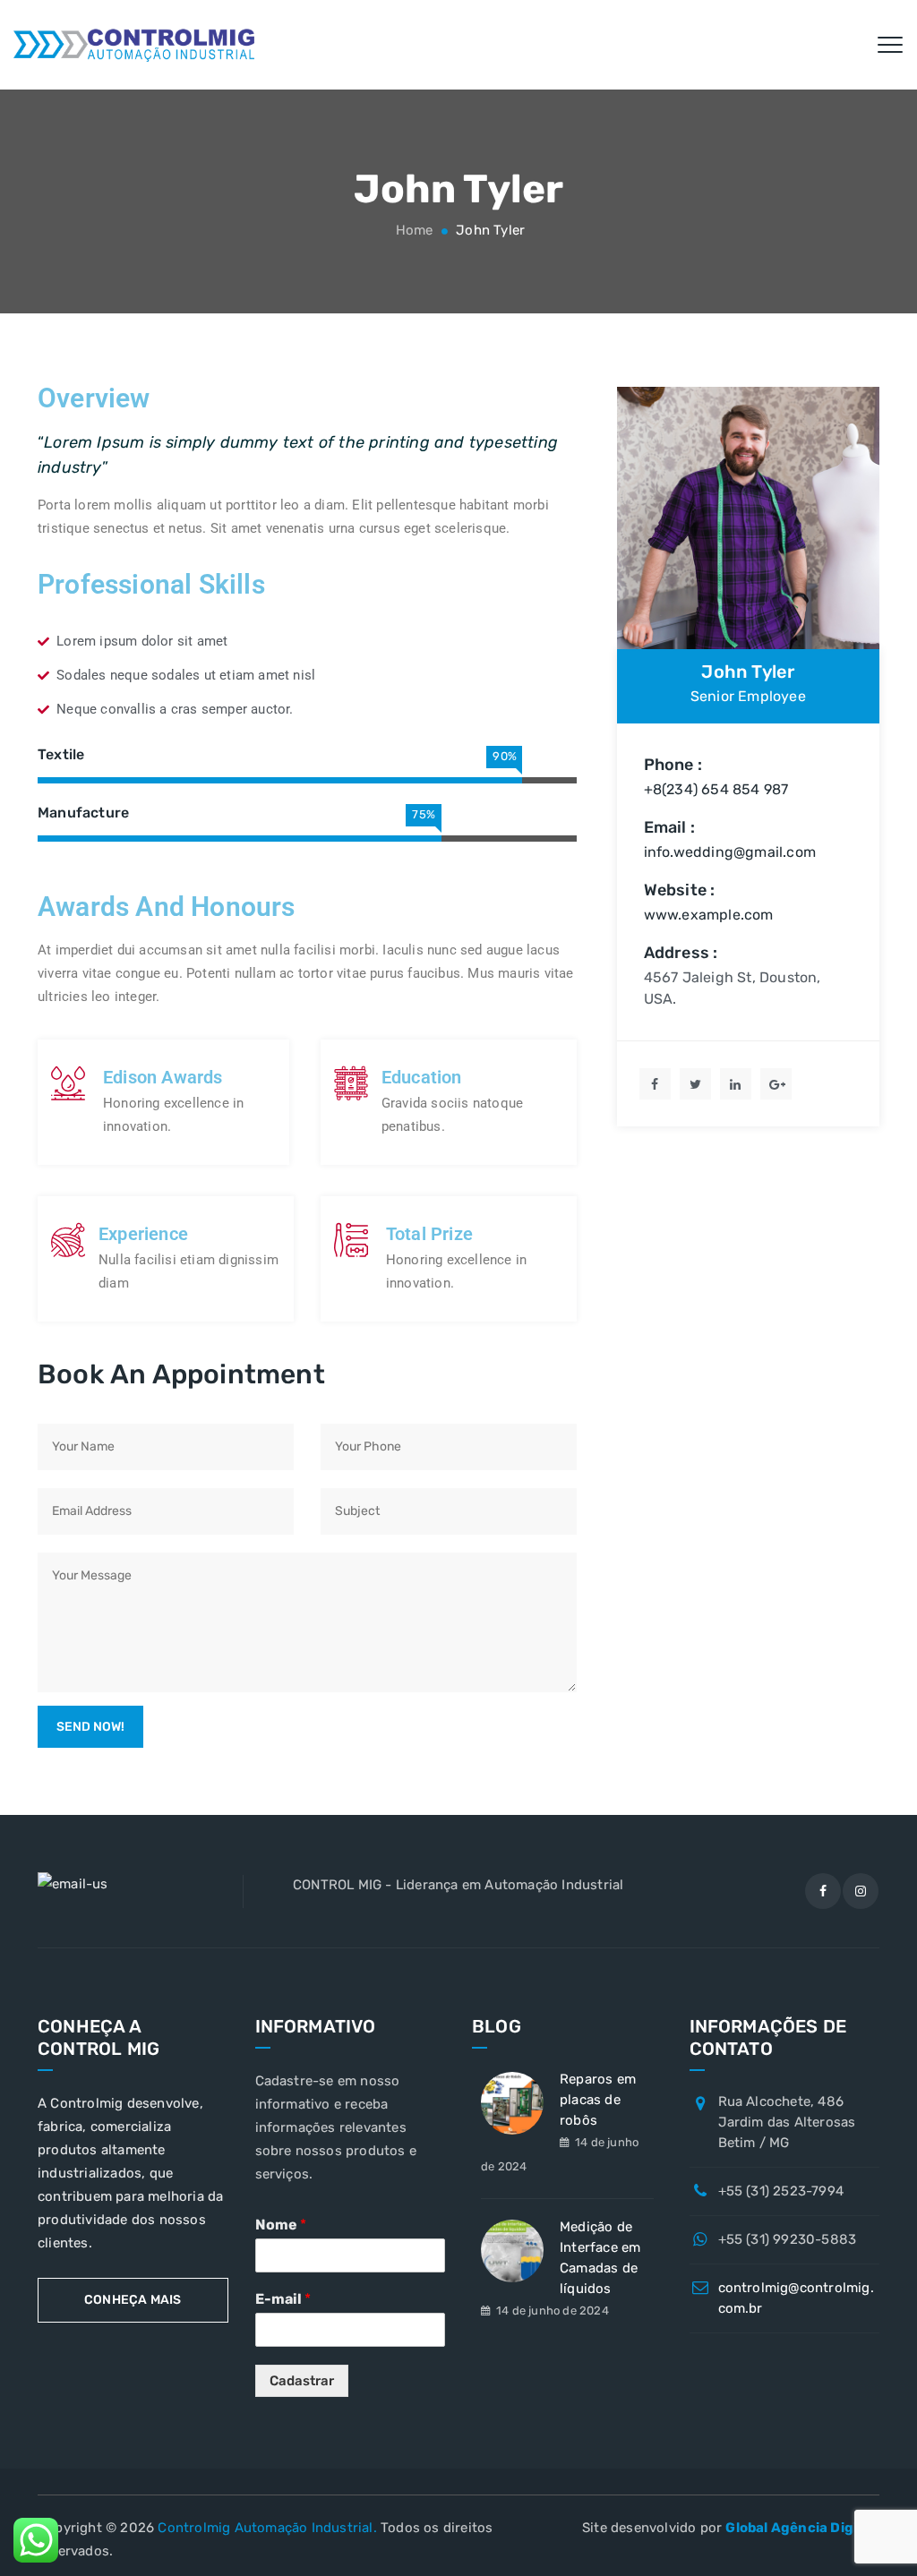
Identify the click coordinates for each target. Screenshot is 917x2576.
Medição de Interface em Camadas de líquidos (600, 2258)
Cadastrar (302, 2381)
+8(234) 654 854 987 (716, 789)
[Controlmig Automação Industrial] (134, 45)
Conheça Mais (133, 2300)
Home (413, 230)
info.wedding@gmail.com (730, 852)
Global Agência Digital (800, 2528)
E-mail (283, 2299)
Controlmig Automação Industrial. (267, 2528)
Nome (281, 2225)
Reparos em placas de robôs (598, 2100)
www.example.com (709, 915)
